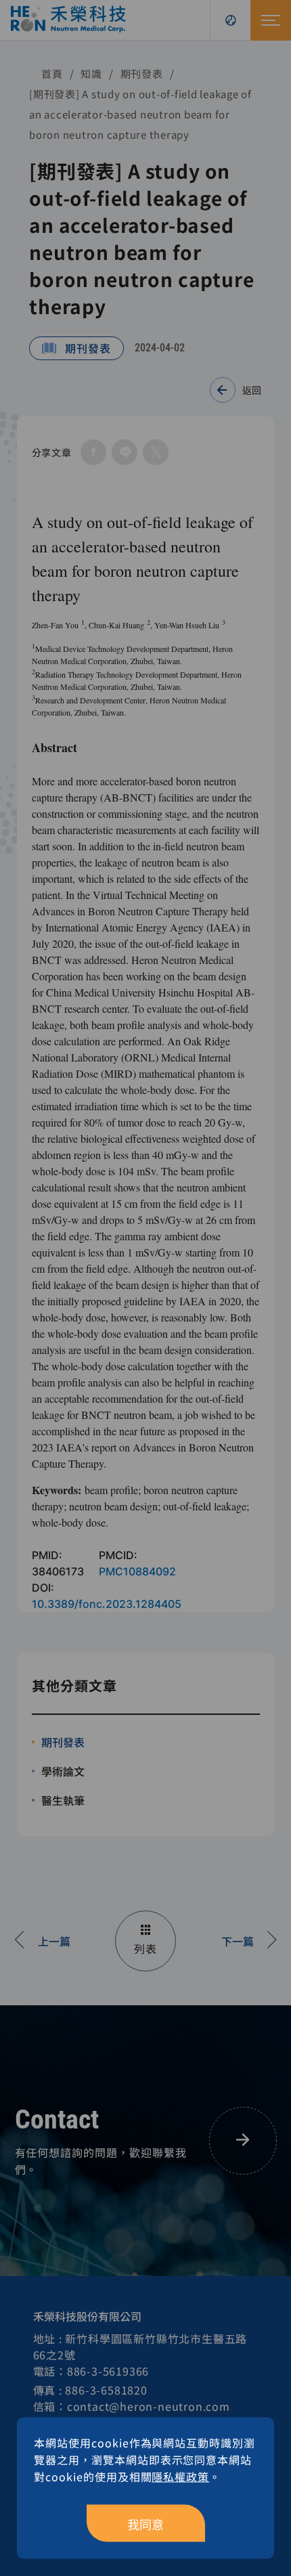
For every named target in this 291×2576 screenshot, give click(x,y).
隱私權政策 (180, 2476)
